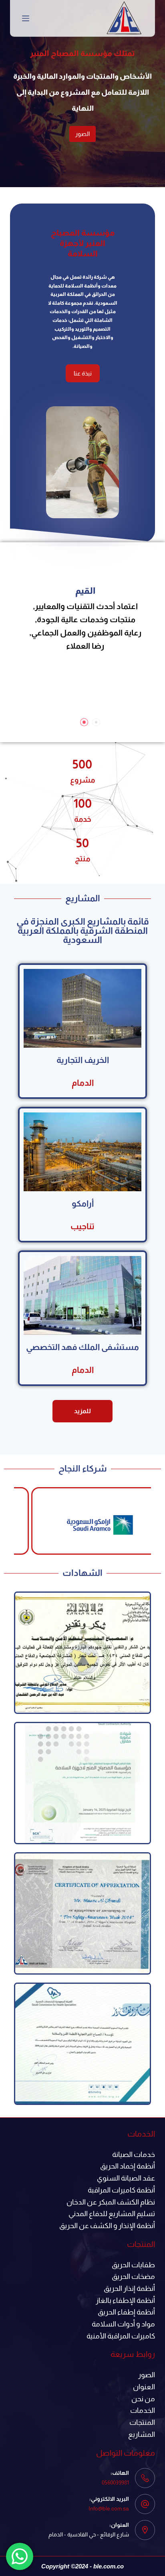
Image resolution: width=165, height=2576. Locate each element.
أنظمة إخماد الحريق (128, 2166)
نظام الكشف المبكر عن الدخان (111, 2202)
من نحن (143, 2399)
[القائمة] (26, 18)
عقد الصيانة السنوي (126, 2178)
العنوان (144, 2387)
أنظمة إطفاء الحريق (126, 2312)
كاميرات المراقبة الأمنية (121, 2336)
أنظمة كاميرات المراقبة (121, 2190)
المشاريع (142, 2434)
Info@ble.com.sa (109, 2508)
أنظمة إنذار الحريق (129, 2288)
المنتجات (142, 2422)
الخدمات (143, 2410)
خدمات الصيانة (134, 2155)
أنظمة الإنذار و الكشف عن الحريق (107, 2226)
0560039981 (115, 2482)
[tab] (96, 722)
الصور (46, 134)
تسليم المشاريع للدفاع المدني (112, 2214)
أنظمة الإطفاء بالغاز (125, 2300)
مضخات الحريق (133, 2276)
